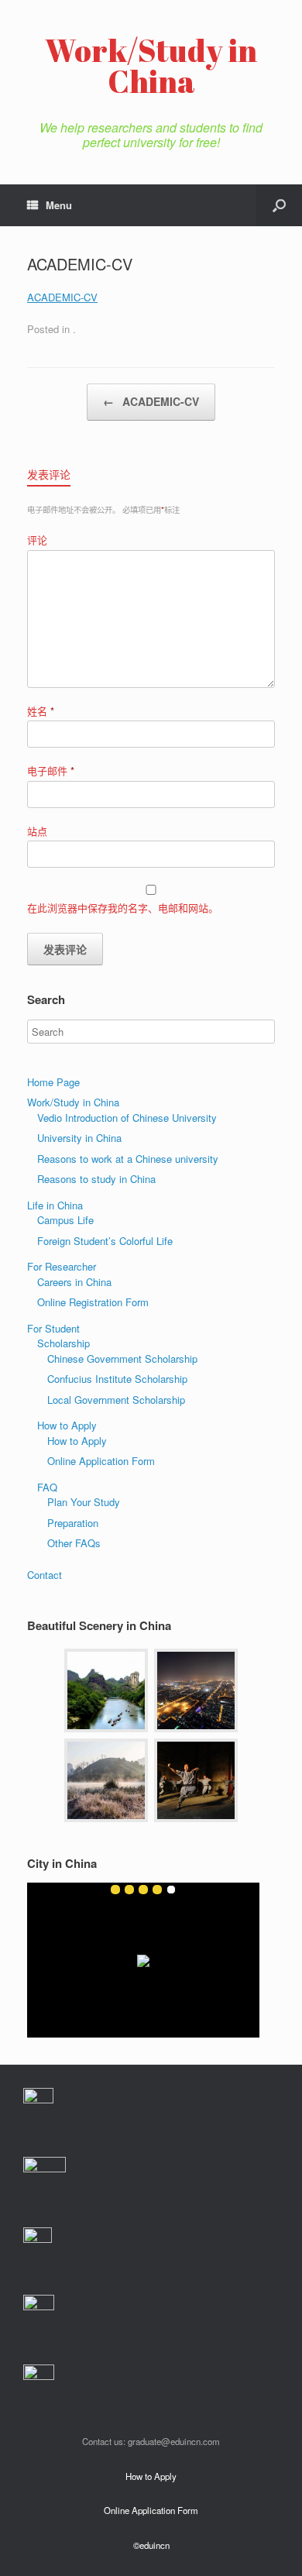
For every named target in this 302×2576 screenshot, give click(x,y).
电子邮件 (51, 770)
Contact (45, 1575)
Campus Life (65, 1220)
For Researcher (62, 1266)
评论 (37, 540)
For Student (53, 1328)
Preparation (73, 1523)
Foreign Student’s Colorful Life (105, 1241)
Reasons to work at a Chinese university (128, 1159)
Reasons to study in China (96, 1179)
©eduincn (151, 2545)
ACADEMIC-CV (62, 297)
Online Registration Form (93, 1302)
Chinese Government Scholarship (122, 1359)
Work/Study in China (73, 1102)
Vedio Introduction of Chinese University (127, 1118)
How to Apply (67, 1425)
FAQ (47, 1487)
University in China (79, 1138)
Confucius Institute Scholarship (117, 1379)
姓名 (41, 711)
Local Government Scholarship (116, 1400)
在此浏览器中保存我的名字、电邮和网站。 (123, 908)
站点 (37, 831)
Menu (59, 205)
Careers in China (74, 1282)
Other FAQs (74, 1543)
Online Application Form (101, 1461)
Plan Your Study (84, 1502)
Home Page (53, 1082)
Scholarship (63, 1343)
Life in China (55, 1205)
